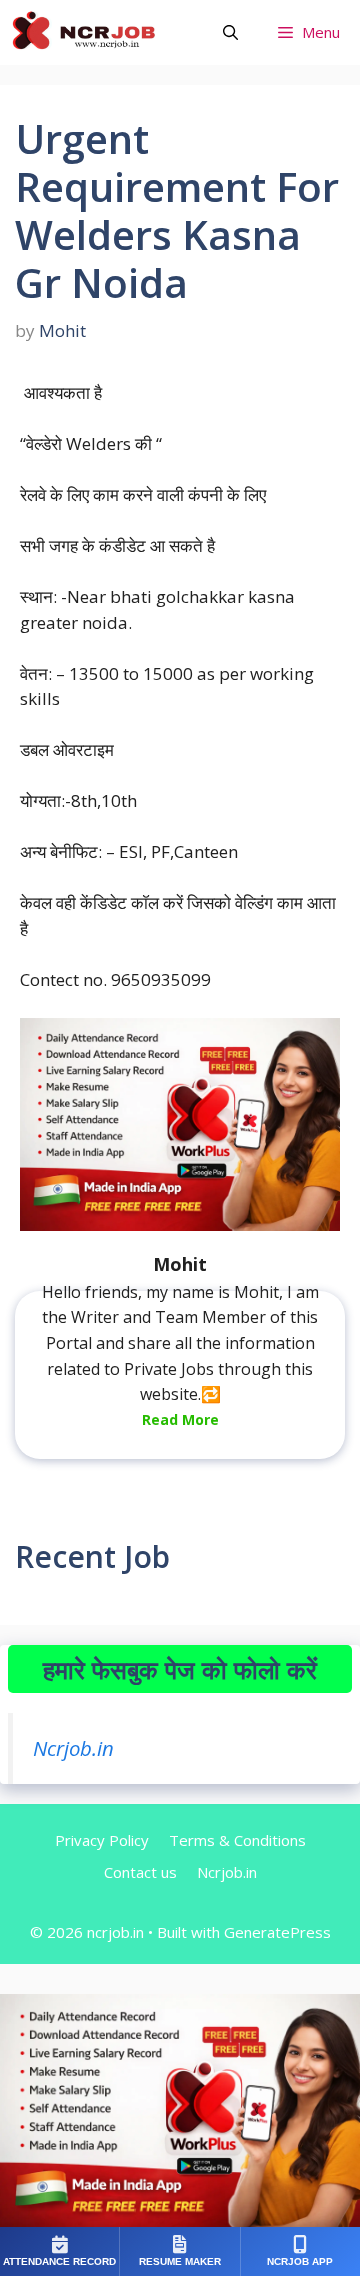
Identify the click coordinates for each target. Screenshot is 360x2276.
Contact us (140, 1872)
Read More (180, 1419)
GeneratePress (277, 1932)
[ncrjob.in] (105, 32)
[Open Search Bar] (230, 32)
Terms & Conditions (237, 1840)
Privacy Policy (102, 1840)
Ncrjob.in (73, 1748)
